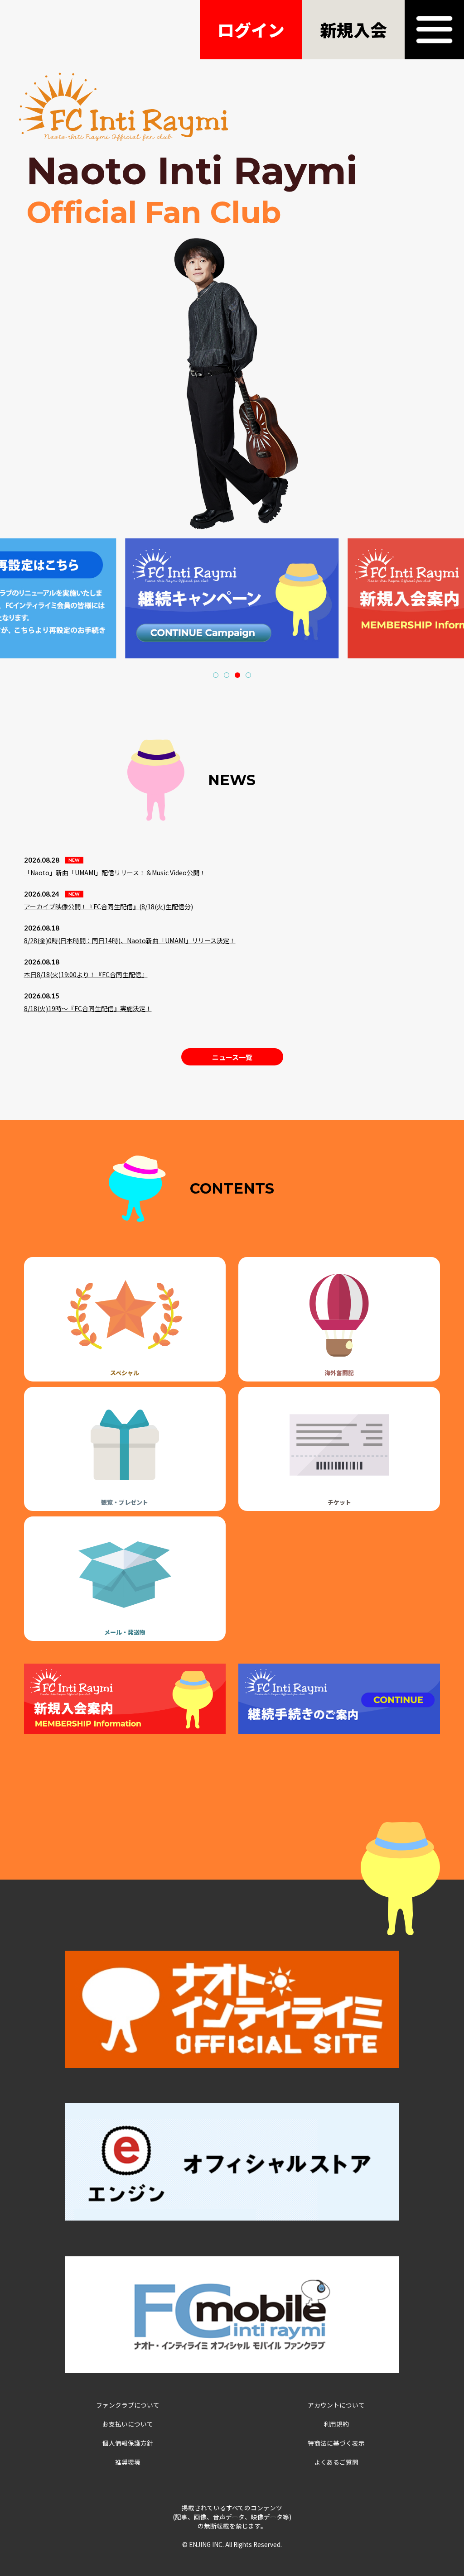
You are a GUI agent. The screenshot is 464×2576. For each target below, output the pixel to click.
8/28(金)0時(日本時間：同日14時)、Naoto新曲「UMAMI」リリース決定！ (130, 940)
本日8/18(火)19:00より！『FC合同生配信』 (86, 974)
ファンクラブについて (128, 2405)
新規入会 (353, 29)
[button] (216, 675)
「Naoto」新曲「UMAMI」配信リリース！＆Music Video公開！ (115, 873)
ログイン (251, 29)
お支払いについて (128, 2424)
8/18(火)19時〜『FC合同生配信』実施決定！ (88, 1008)
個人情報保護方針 (128, 2443)
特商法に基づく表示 (336, 2443)
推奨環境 (128, 2462)
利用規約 (336, 2424)
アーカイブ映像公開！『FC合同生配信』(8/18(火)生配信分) (109, 907)
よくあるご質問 (336, 2462)
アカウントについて (336, 2405)
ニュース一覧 (232, 1057)
